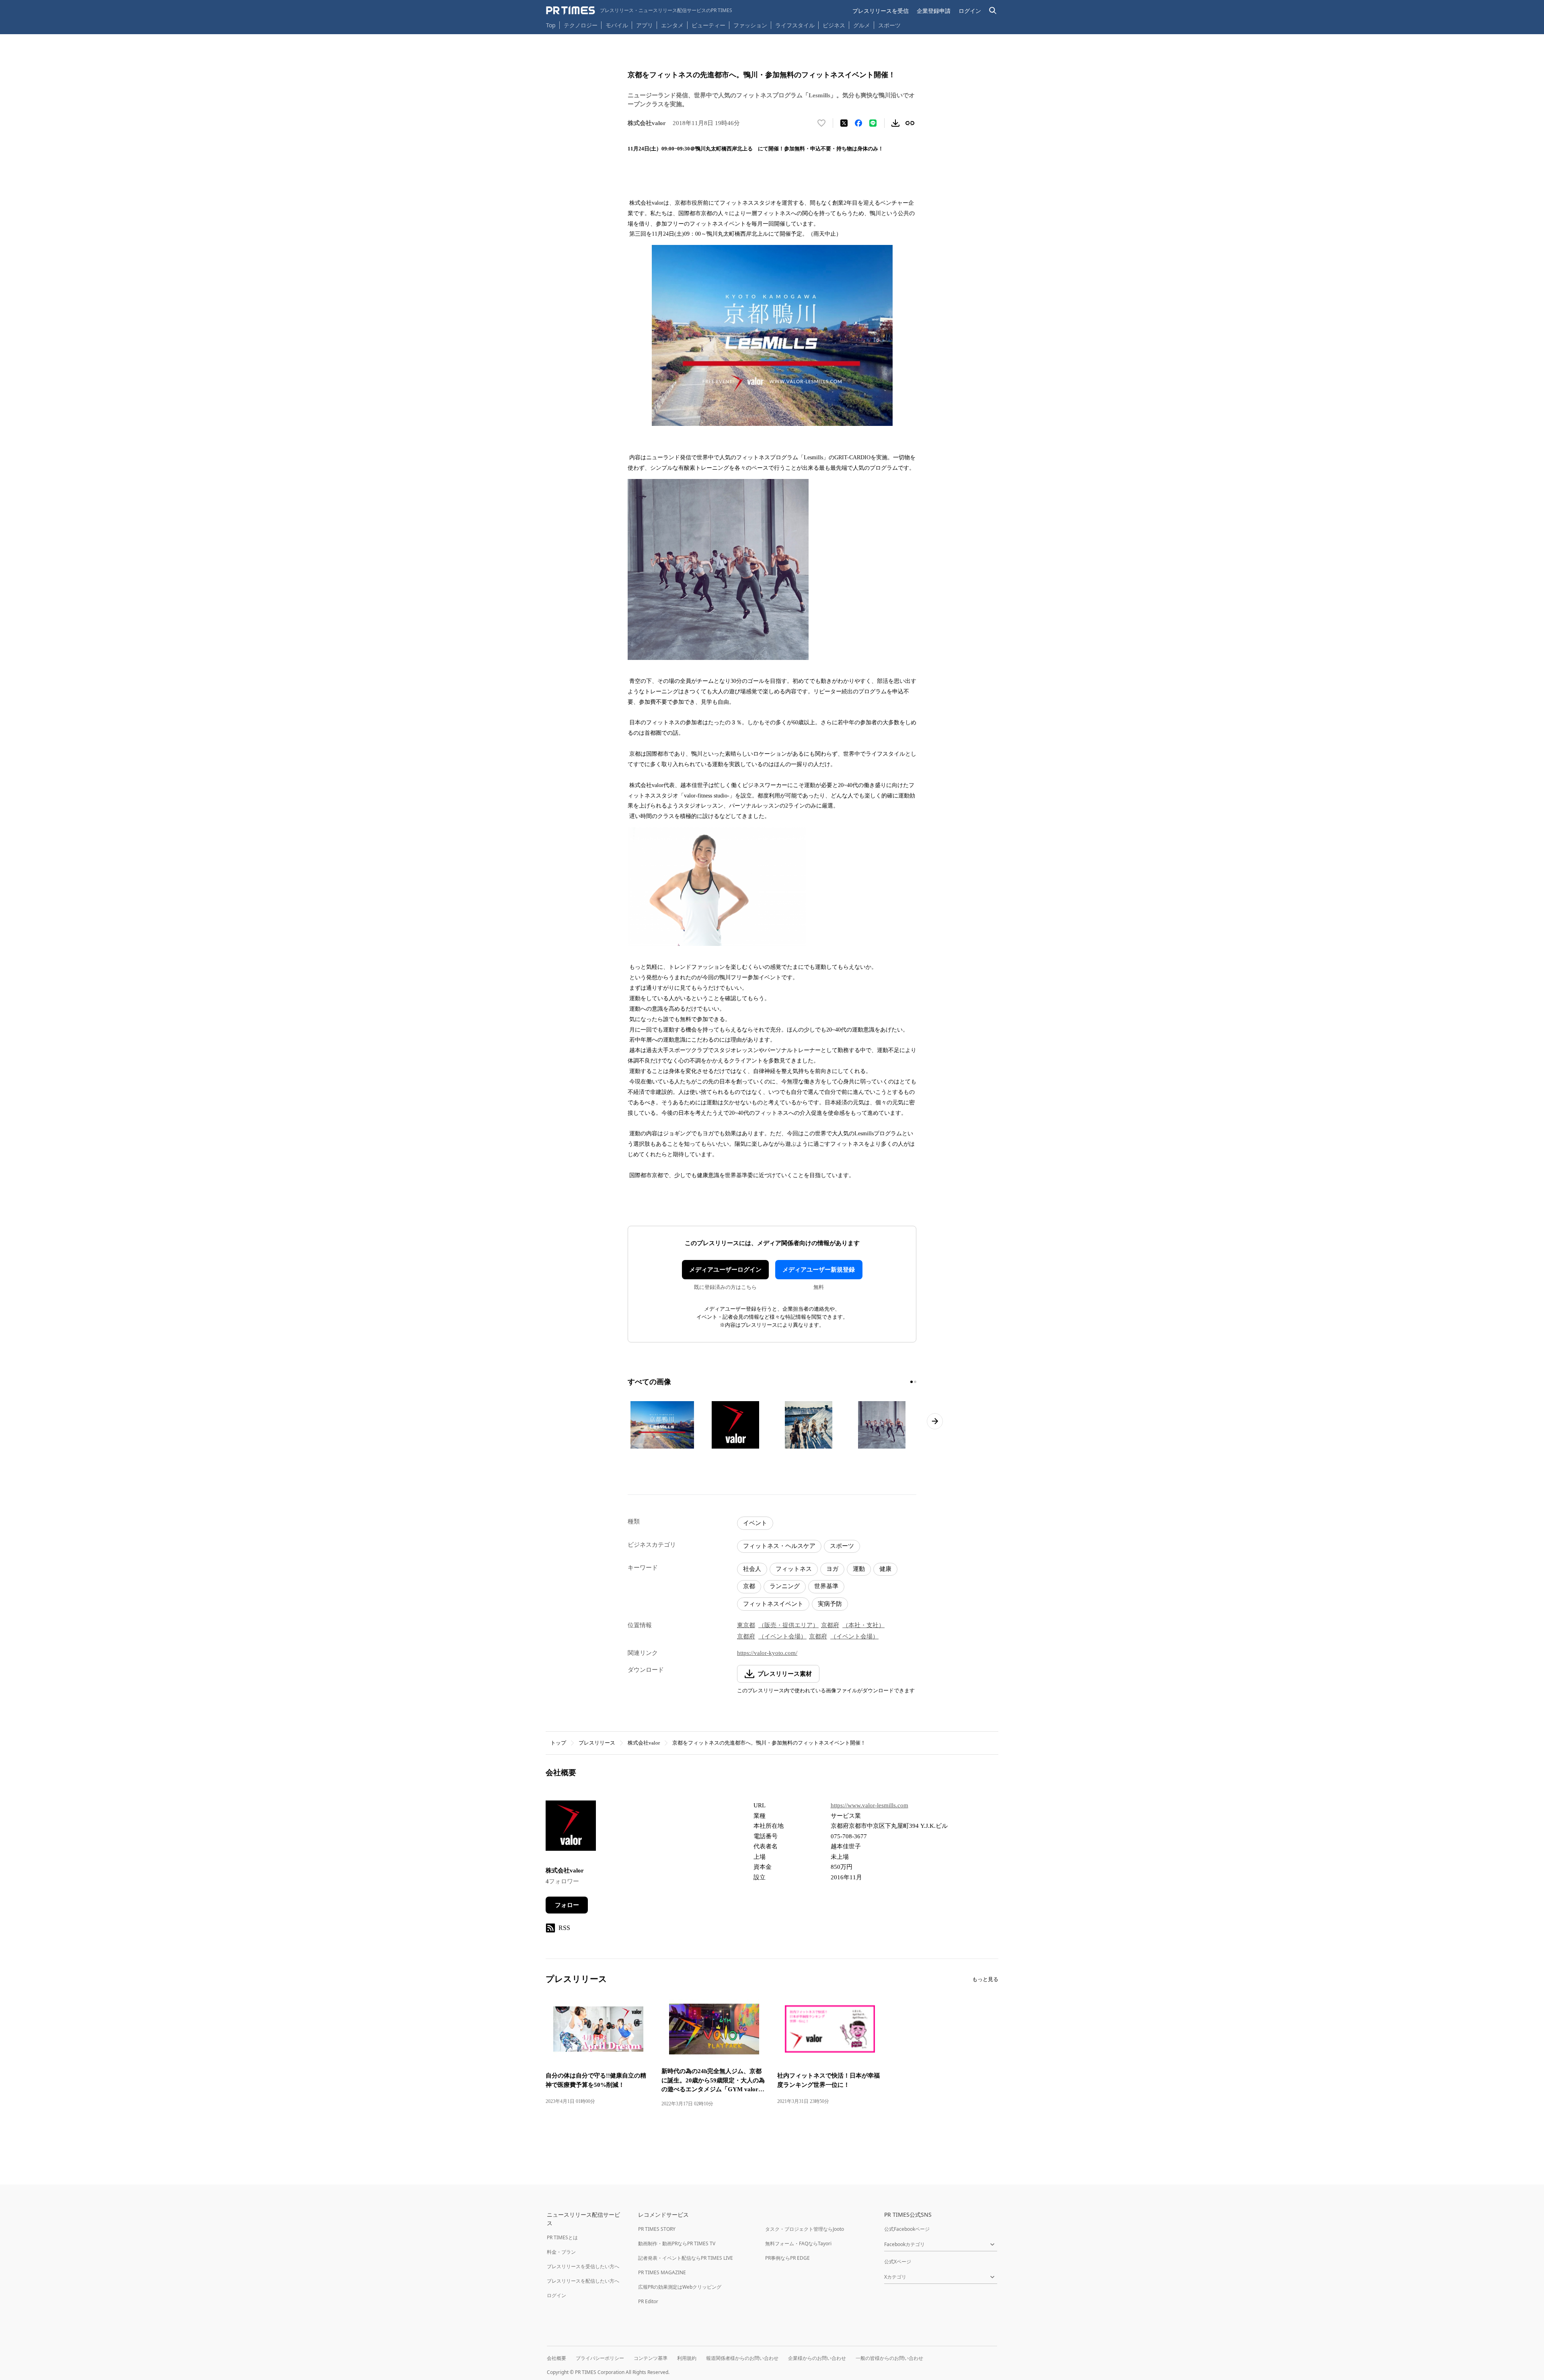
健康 (885, 1569)
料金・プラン (561, 2252)
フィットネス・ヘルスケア (779, 1546)
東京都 (746, 1625)
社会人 (752, 1569)
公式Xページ (898, 2262)
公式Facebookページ (907, 2229)
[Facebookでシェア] (858, 123)
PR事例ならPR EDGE (787, 2258)
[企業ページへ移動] (571, 1828)
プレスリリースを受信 (881, 11)
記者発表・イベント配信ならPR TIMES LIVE (686, 2258)
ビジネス (834, 25)
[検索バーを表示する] (993, 11)
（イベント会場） (782, 1636)
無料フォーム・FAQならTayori (798, 2243)
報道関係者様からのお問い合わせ (742, 2358)
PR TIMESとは (562, 2237)
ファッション (750, 25)
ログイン (970, 11)
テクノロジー (581, 25)
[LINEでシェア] (873, 123)
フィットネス (794, 1569)
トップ (558, 1743)
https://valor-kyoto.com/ (767, 1653)
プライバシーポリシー (600, 2358)
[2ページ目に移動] (915, 1382)
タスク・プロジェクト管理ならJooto (805, 2229)
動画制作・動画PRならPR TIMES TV (677, 2243)
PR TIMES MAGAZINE (662, 2272)
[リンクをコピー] (910, 123)
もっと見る (985, 1979)
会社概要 (556, 2358)
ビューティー (708, 25)
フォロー (567, 1905)
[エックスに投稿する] (844, 123)
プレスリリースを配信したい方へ (583, 2281)
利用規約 (687, 2358)
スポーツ (889, 25)
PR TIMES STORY (657, 2229)
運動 (859, 1569)
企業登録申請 (934, 11)
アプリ (645, 25)
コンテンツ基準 (651, 2358)
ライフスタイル (795, 25)
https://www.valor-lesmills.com (870, 1805)
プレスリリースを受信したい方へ (583, 2266)
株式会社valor (644, 1743)
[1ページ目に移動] (912, 1382)
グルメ (862, 25)
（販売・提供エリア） (788, 1625)
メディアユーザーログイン (725, 1270)
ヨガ (832, 1569)
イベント (755, 1523)
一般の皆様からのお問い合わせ (889, 2358)
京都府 (830, 1625)
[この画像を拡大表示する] (662, 1425)
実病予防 (830, 1604)
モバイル (617, 25)
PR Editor (648, 2301)
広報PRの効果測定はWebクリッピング (680, 2287)
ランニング (785, 1586)
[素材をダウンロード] (895, 123)
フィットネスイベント (773, 1604)
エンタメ (672, 25)
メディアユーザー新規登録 (819, 1270)
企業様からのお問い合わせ (817, 2358)
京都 (749, 1586)
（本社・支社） (863, 1625)
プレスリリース (597, 1743)
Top (551, 25)
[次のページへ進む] (935, 1421)
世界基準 (826, 1586)
